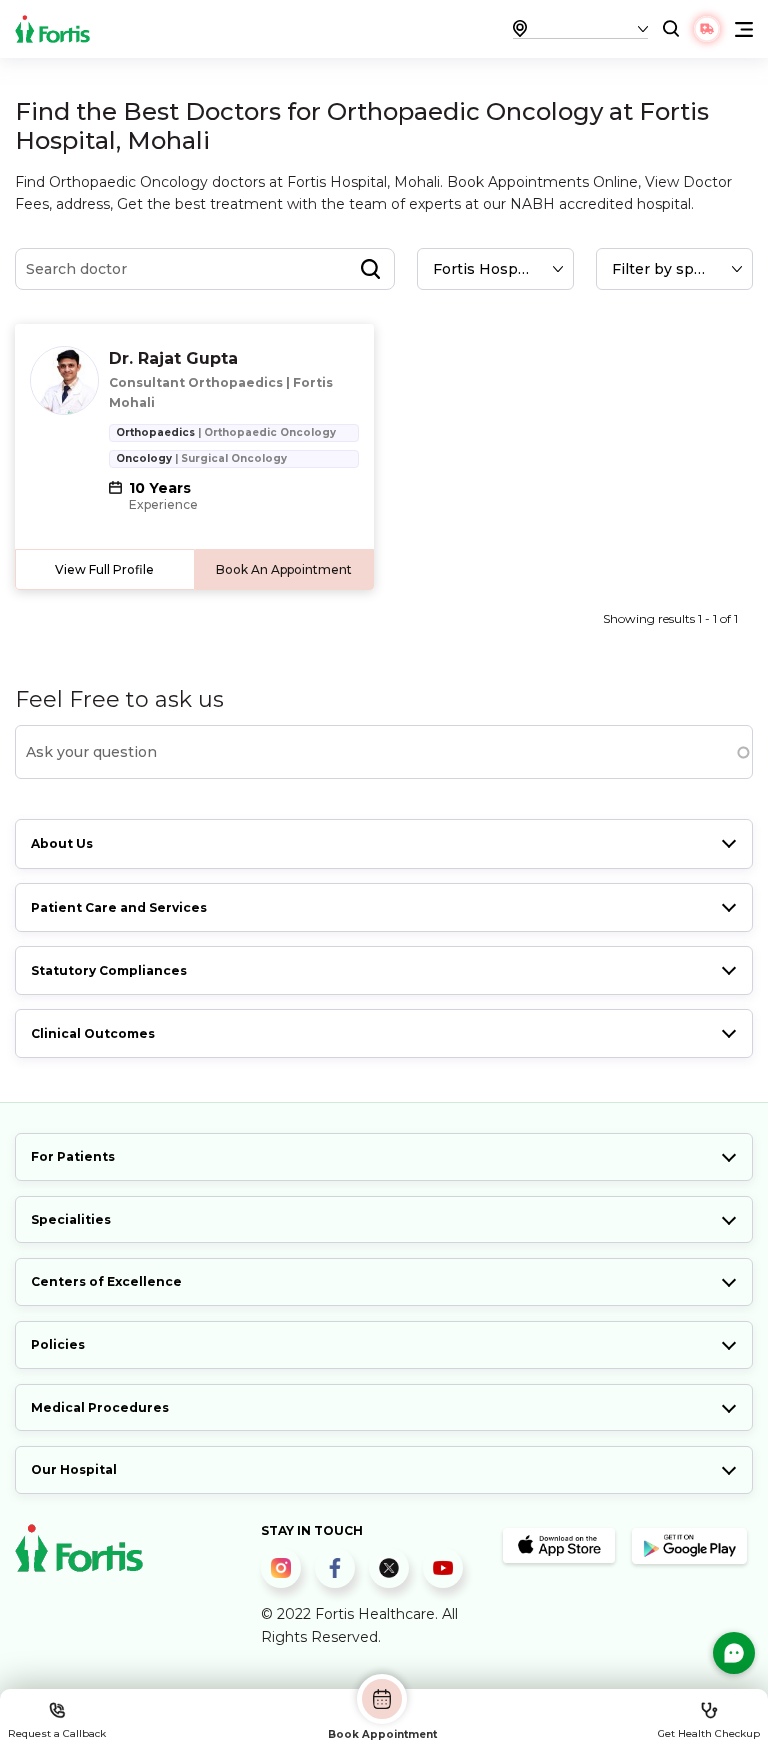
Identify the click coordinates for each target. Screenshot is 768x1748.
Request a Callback (57, 1733)
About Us (62, 843)
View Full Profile (104, 569)
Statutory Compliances (109, 970)
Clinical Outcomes (93, 1033)
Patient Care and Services (119, 907)
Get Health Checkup (709, 1733)
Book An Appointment (284, 569)
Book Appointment (382, 1734)
